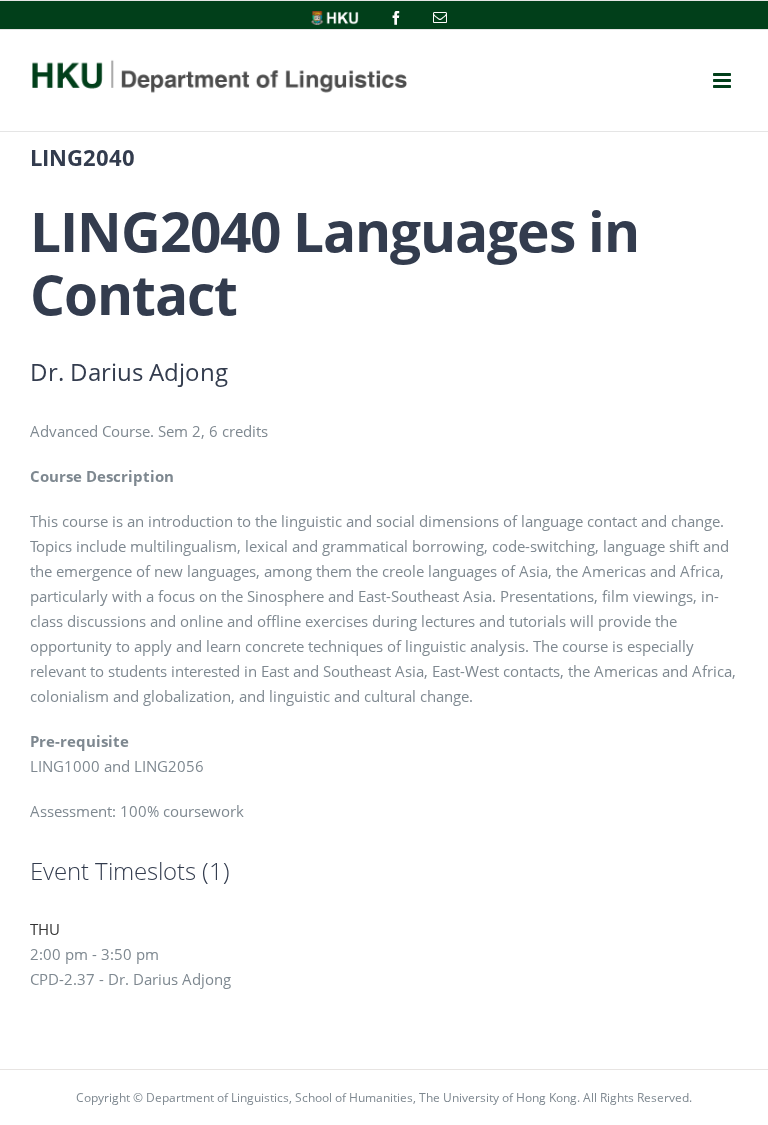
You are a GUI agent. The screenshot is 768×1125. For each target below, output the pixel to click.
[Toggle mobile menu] (722, 81)
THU (45, 929)
